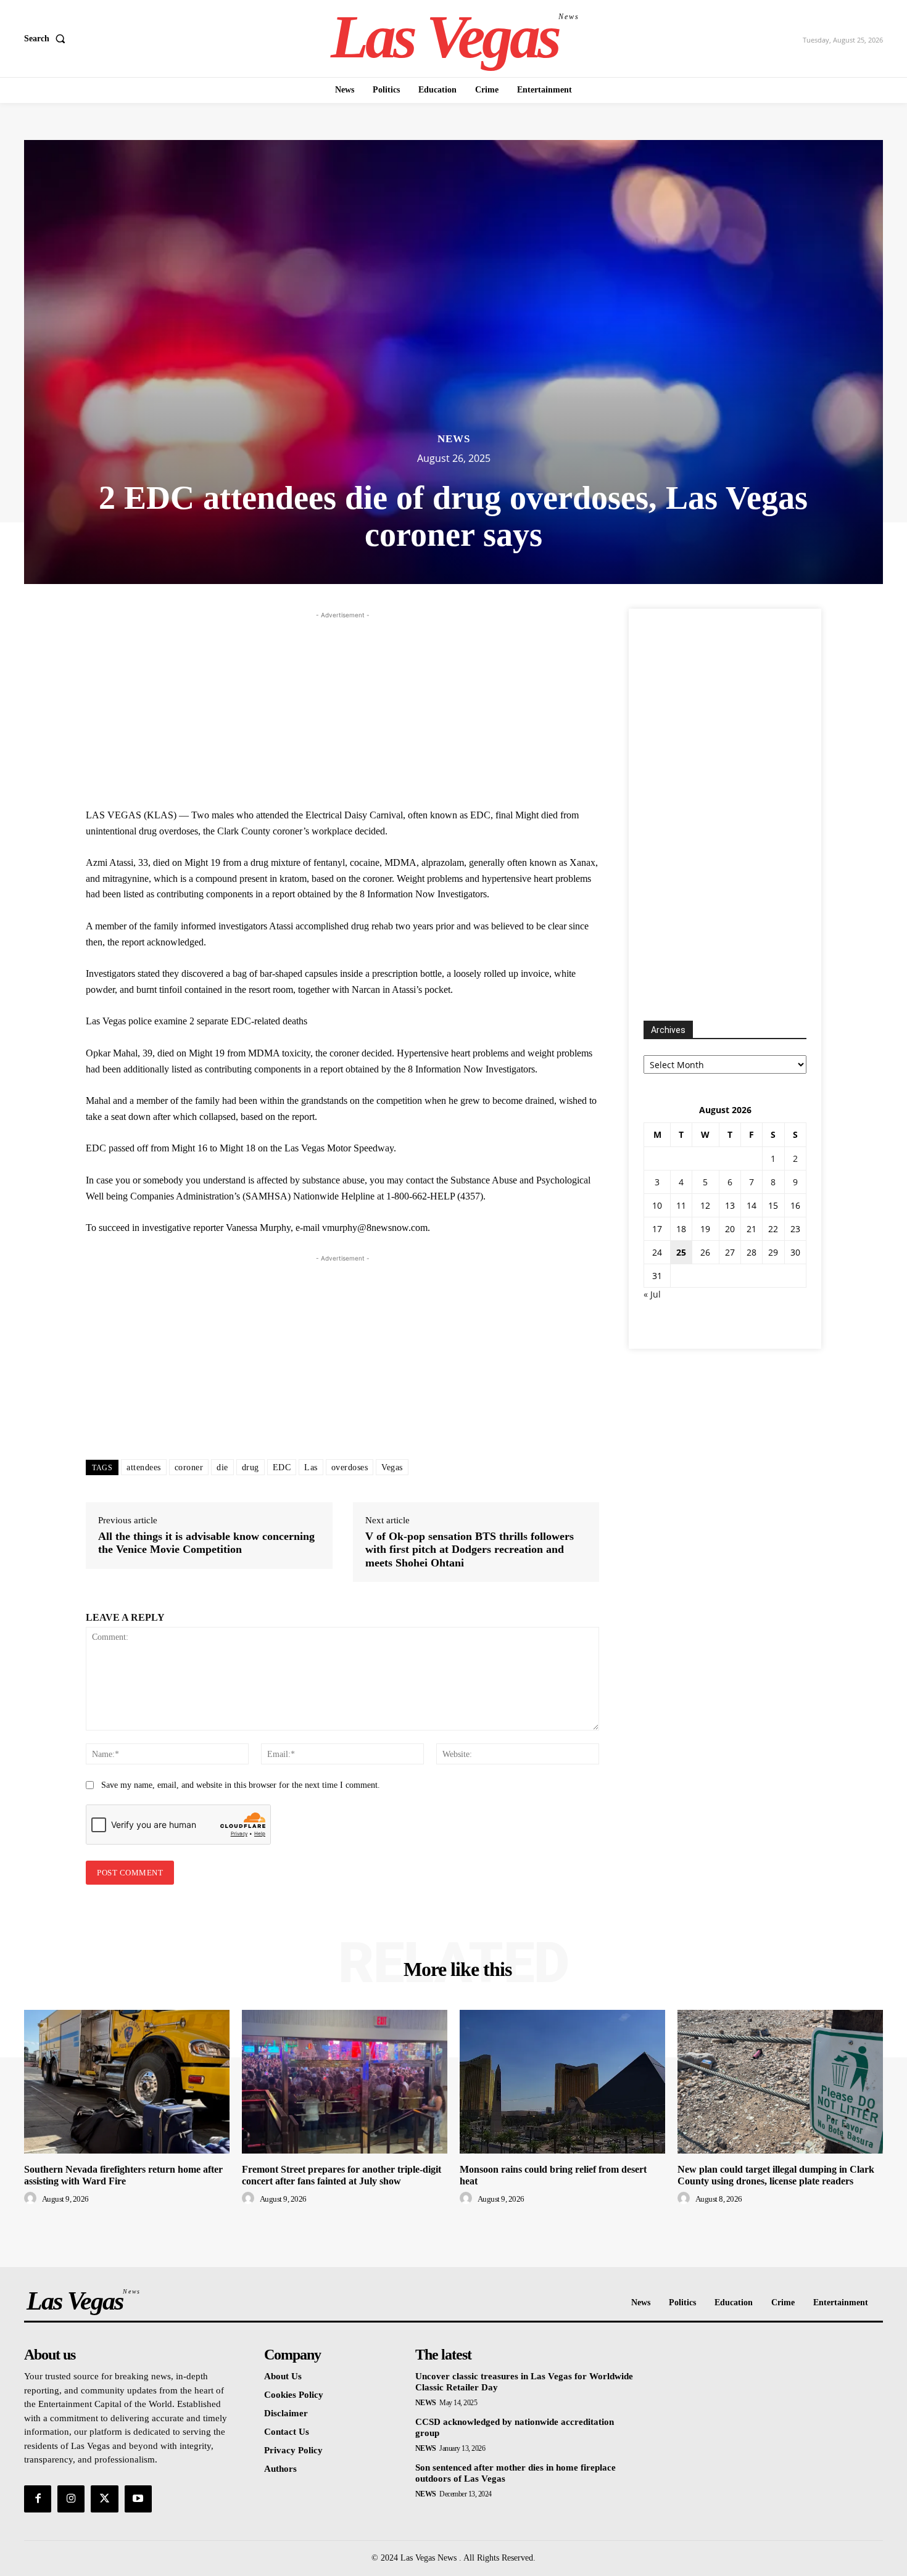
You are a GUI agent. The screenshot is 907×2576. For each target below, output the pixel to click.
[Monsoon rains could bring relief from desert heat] (562, 2082)
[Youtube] (138, 2499)
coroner (189, 1467)
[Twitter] (104, 2499)
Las (311, 1467)
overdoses (350, 1467)
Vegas (392, 1467)
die (222, 1467)
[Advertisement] (342, 708)
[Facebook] (38, 2499)
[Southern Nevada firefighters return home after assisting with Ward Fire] (127, 2082)
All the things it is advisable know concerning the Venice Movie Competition (206, 1543)
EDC (282, 1467)
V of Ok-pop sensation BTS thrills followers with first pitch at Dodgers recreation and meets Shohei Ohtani (470, 1549)
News (454, 439)
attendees (144, 1467)
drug (251, 1467)
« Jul (652, 1294)
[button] (47, 39)
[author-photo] (32, 2199)
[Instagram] (71, 2499)
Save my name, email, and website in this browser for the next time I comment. (241, 1785)
